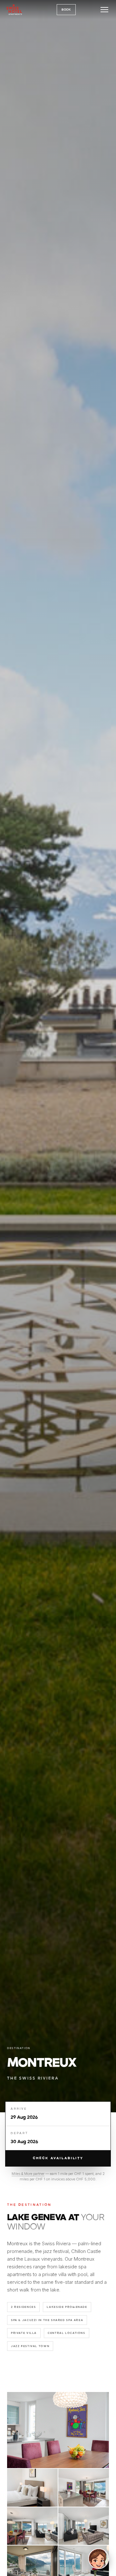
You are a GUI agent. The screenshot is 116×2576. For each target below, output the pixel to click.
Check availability (58, 2158)
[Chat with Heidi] (99, 2559)
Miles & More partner (28, 2174)
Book (66, 10)
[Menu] (104, 10)
